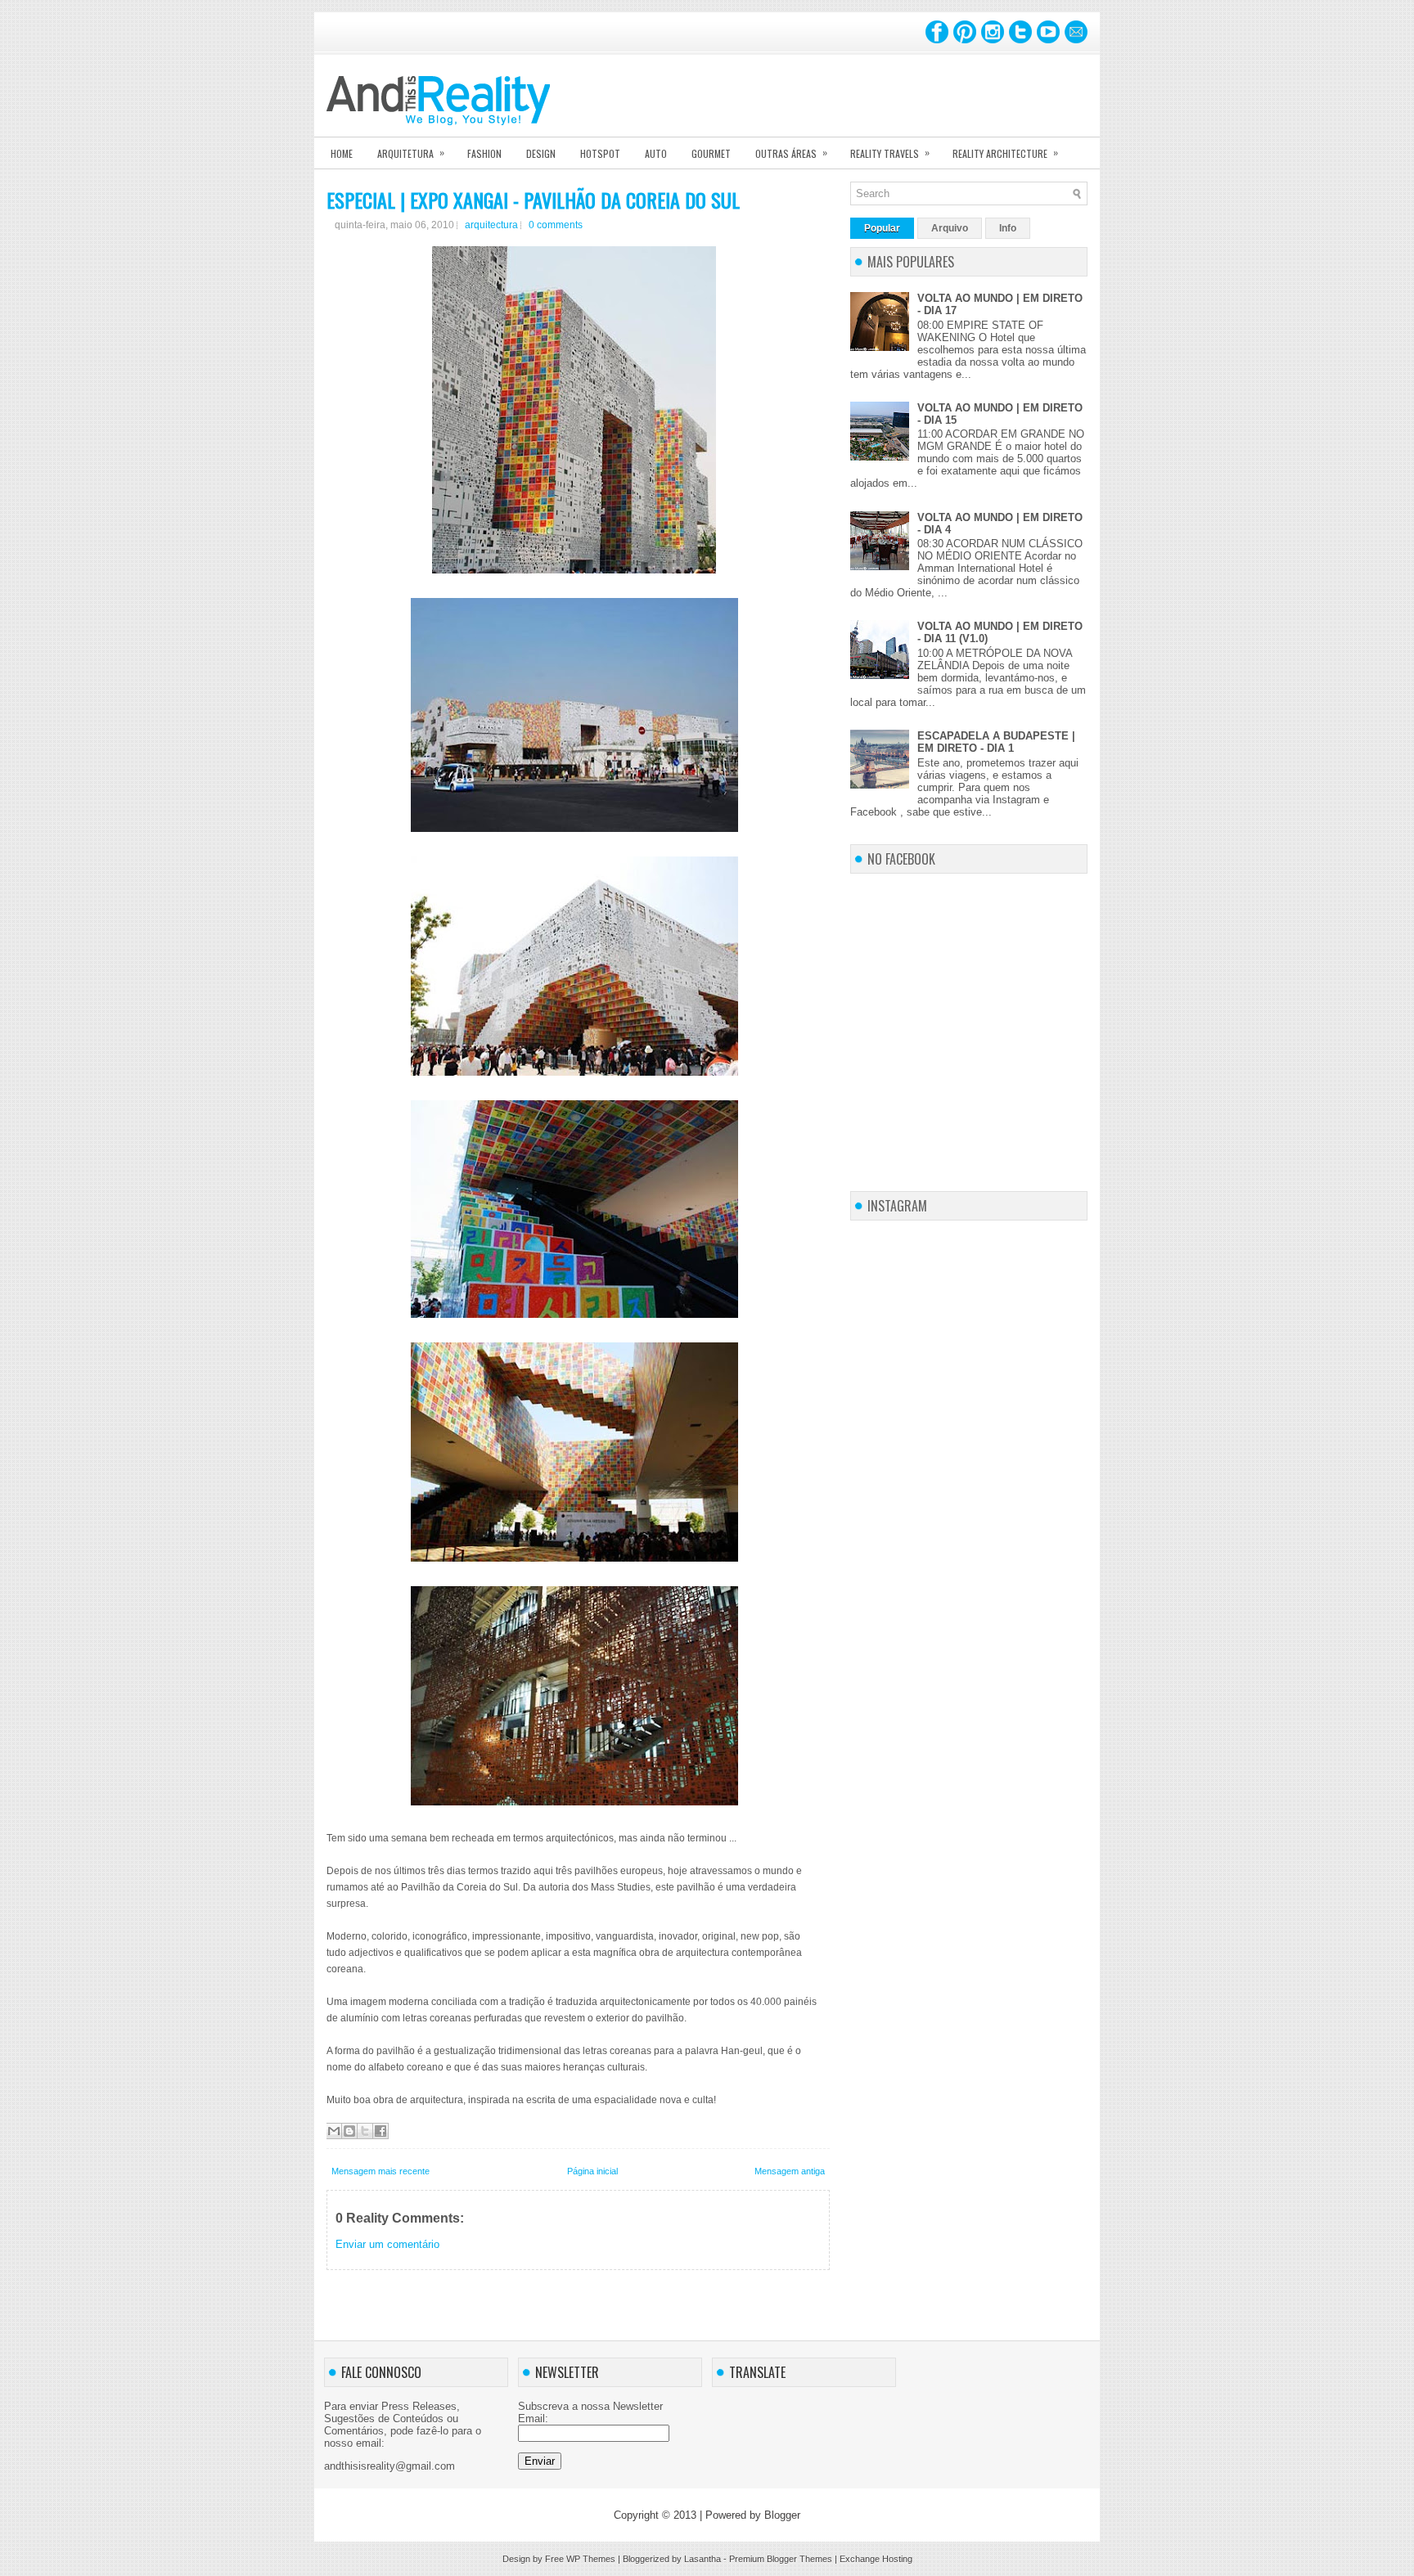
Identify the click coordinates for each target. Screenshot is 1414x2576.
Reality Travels (890, 153)
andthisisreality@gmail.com (390, 2466)
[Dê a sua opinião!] (349, 2131)
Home (342, 153)
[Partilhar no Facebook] (381, 2131)
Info (1008, 228)
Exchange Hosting (876, 2559)
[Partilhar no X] (365, 2131)
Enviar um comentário (387, 2244)
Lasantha (702, 2559)
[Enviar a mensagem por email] (334, 2131)
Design (541, 153)
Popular (882, 228)
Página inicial (592, 2171)
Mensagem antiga (790, 2171)
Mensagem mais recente (381, 2171)
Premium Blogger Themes (781, 2559)
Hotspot (600, 153)
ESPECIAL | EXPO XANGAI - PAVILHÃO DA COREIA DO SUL (533, 200)
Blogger (782, 2515)
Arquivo (950, 228)
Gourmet (711, 153)
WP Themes (591, 2559)
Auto (656, 153)
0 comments (556, 225)
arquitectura (491, 225)
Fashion (484, 153)
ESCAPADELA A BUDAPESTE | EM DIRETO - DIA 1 (996, 742)
